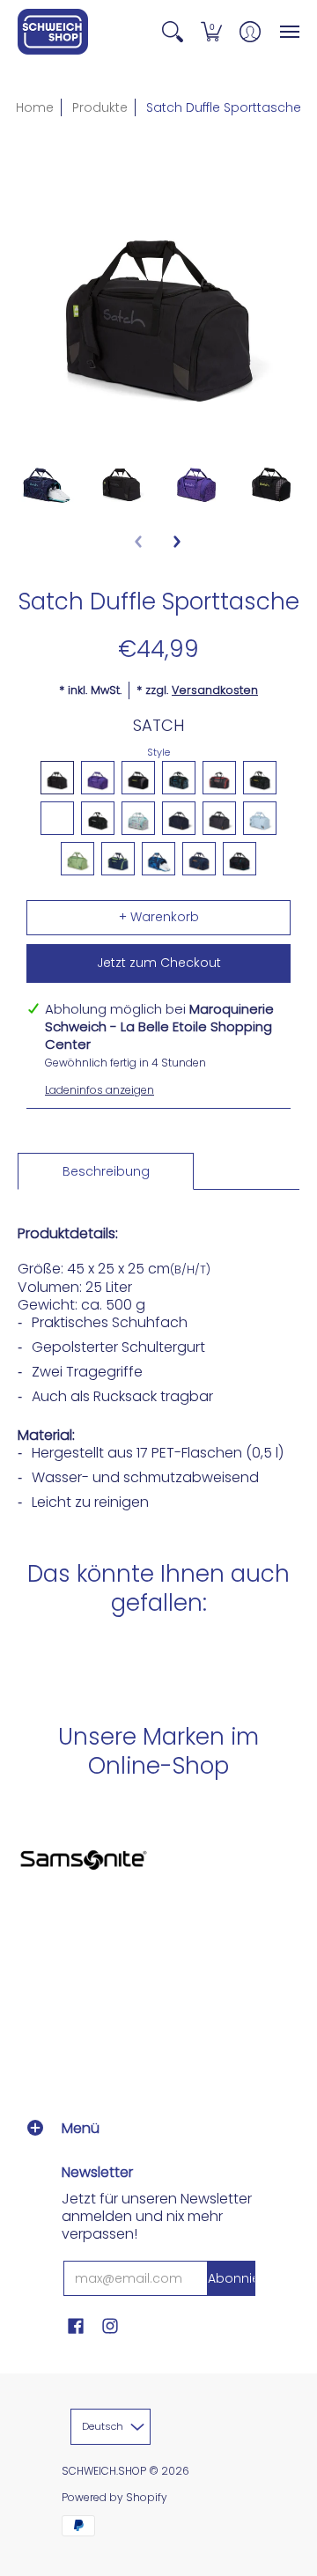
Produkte (100, 107)
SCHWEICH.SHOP (104, 2471)
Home (35, 107)
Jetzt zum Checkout (159, 963)
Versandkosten (215, 690)
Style (158, 752)
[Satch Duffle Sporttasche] (46, 480)
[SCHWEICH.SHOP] (53, 32)
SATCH (158, 725)
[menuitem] (173, 32)
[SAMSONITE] (84, 1860)
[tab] (106, 1171)
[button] (173, 32)
